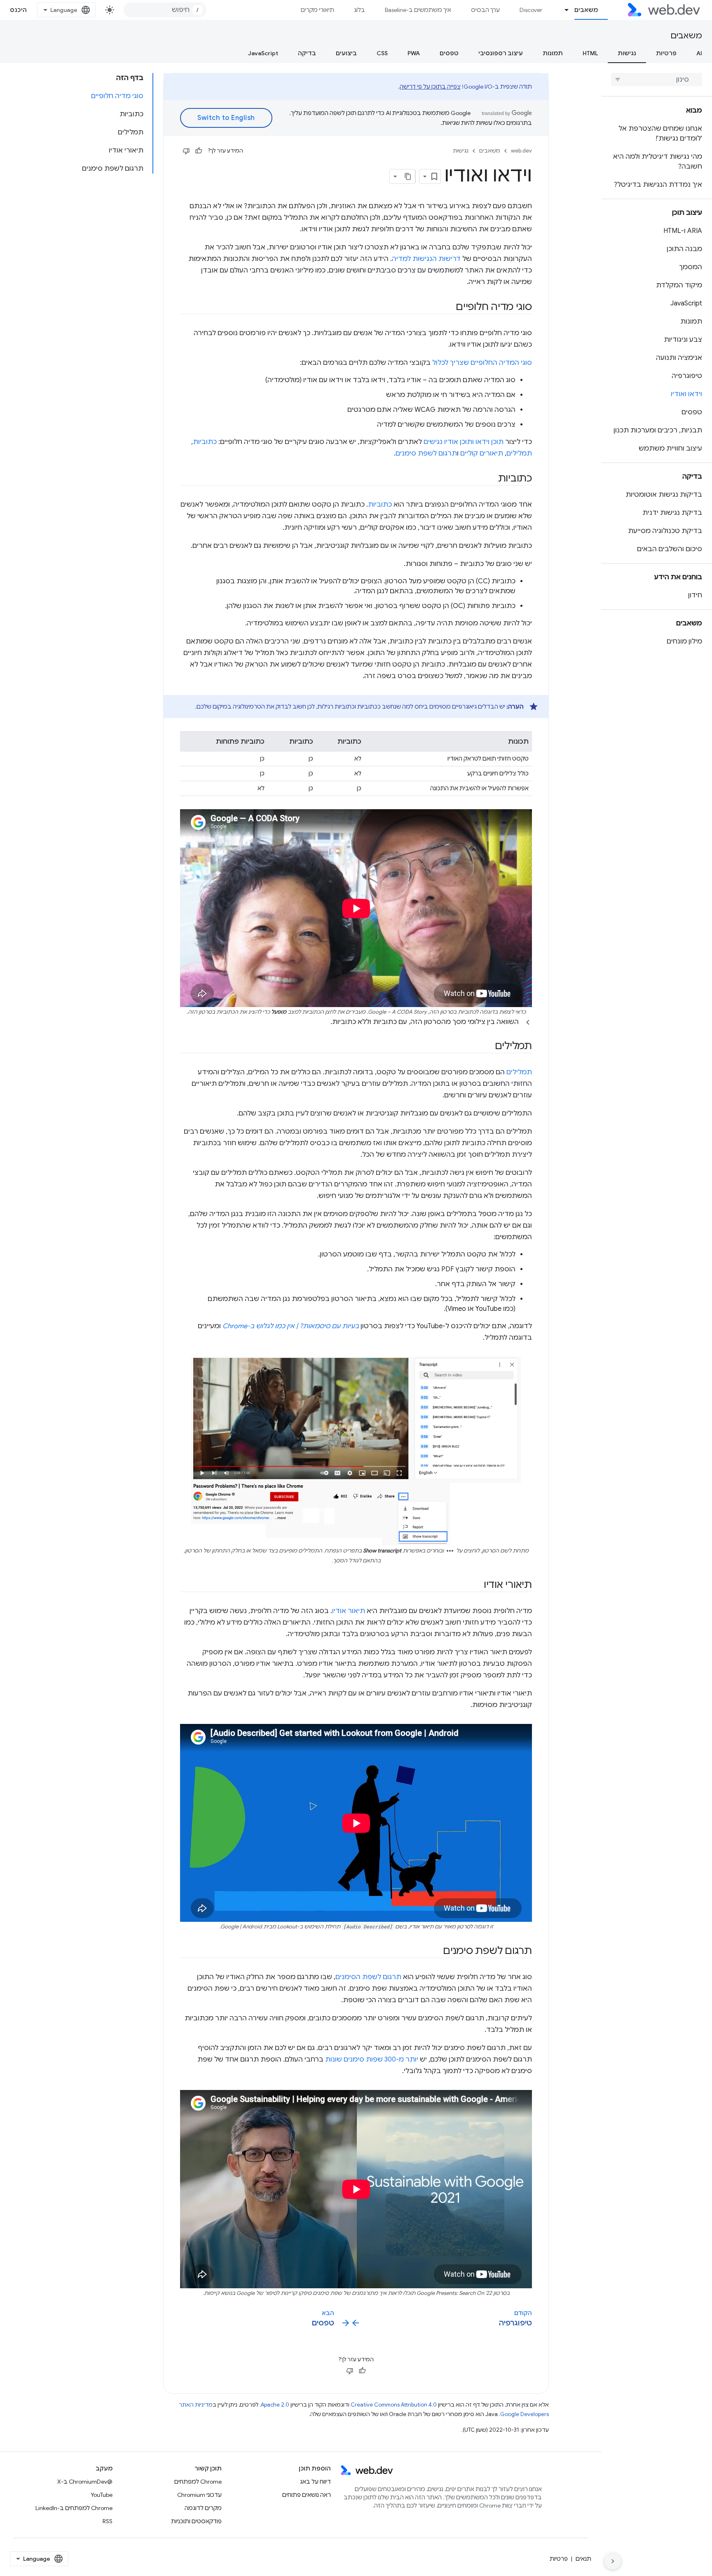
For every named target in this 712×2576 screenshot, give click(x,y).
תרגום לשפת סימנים (426, 453)
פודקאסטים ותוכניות (196, 2521)
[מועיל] (199, 151)
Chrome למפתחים (198, 2482)
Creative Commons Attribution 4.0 (394, 2405)
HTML (590, 53)
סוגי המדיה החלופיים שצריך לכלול (482, 363)
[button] (356, 1022)
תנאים (583, 2559)
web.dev (521, 151)
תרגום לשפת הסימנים (368, 1977)
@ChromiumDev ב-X (85, 2482)
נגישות (627, 53)
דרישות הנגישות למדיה (426, 259)
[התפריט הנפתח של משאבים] (563, 10)
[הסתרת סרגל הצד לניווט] (613, 2561)
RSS (108, 2521)
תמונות (553, 53)
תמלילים (519, 453)
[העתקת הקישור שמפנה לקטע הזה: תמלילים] (487, 1047)
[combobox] (165, 10)
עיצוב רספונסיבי (501, 53)
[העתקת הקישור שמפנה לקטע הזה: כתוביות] (491, 479)
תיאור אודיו (349, 1611)
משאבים (586, 10)
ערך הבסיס (485, 10)
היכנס (19, 10)
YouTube (102, 2495)
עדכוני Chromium (199, 2495)
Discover (531, 10)
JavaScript (263, 53)
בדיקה (307, 53)
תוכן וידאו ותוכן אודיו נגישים (464, 442)
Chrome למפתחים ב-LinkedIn (74, 2508)
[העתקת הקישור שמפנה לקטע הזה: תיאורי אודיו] (476, 1585)
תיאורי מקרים (317, 10)
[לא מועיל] (186, 151)
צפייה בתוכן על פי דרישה (430, 87)
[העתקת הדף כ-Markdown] (408, 176)
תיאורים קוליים (482, 453)
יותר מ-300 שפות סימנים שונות (372, 2059)
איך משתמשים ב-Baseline (418, 10)
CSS (382, 53)
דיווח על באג (315, 2482)
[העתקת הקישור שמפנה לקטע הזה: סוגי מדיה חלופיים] (448, 308)
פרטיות (666, 53)
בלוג (360, 10)
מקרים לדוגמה (203, 2508)
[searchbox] (657, 80)
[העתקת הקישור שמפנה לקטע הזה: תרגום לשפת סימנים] (436, 1951)
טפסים (449, 53)
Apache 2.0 (275, 2405)
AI (699, 53)
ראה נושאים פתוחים (307, 2495)
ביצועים (346, 53)
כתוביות (205, 442)
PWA (414, 53)
